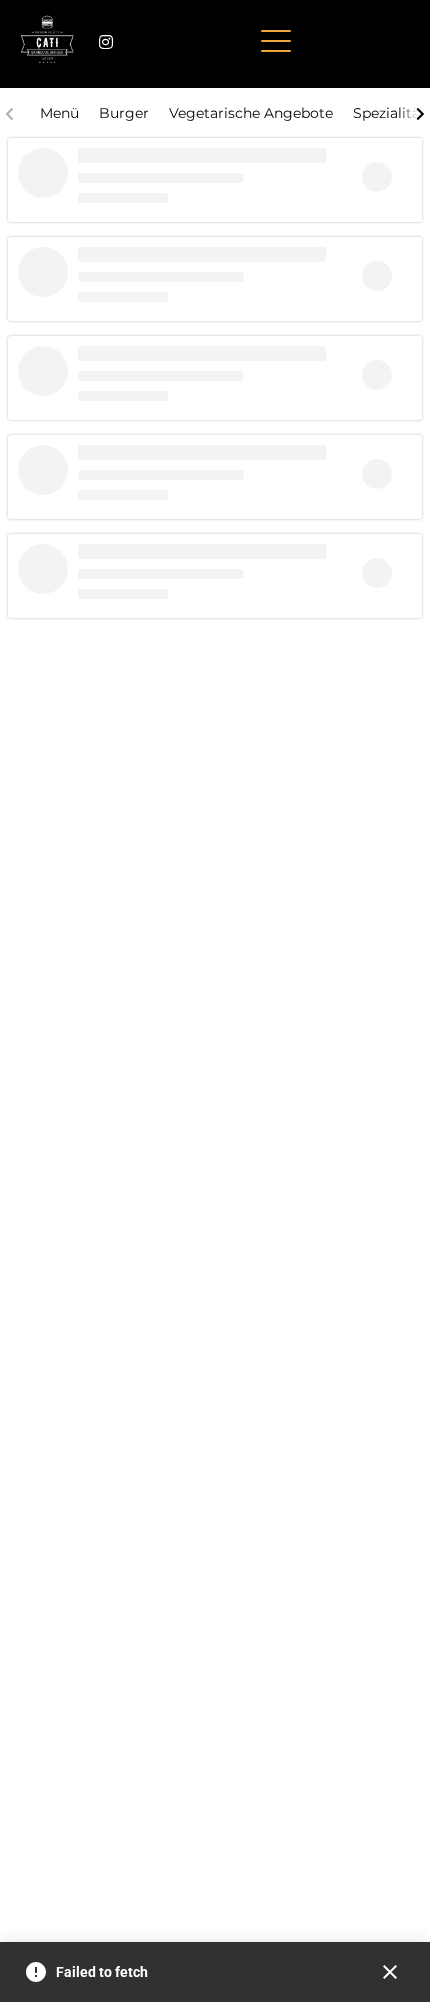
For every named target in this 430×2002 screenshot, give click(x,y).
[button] (276, 42)
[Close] (390, 1972)
